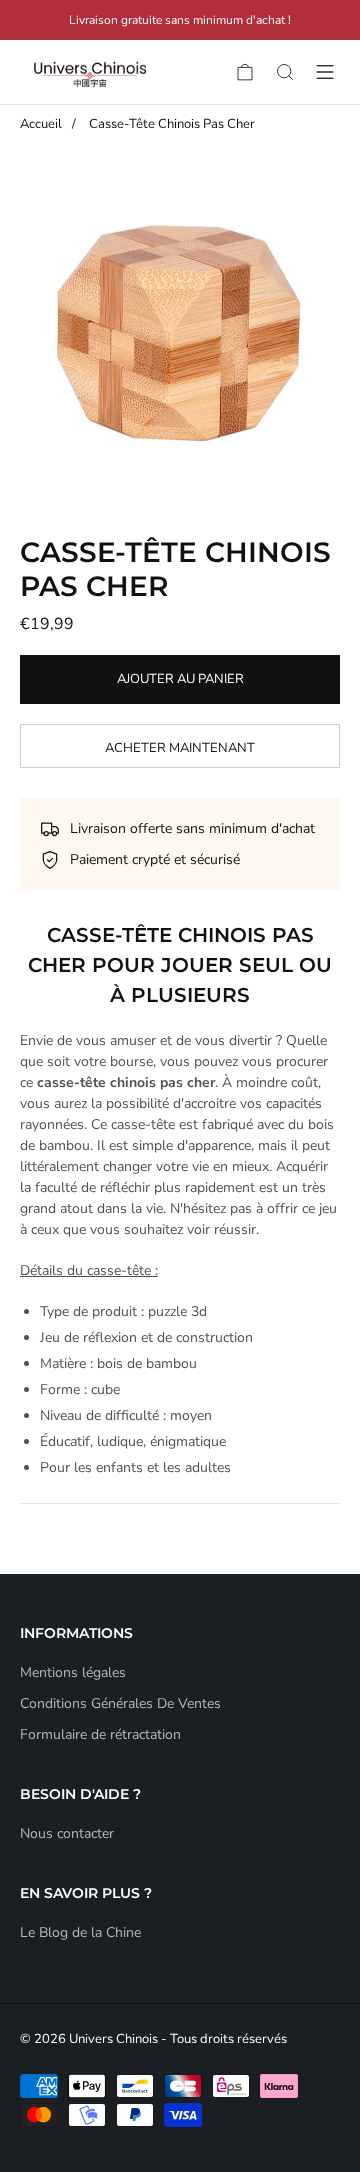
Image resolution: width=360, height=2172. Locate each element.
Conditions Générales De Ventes (120, 1703)
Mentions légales (73, 1672)
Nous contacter (67, 1833)
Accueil (41, 124)
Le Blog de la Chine (80, 1932)
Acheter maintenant (180, 748)
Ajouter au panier (180, 679)
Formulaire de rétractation (100, 1734)
